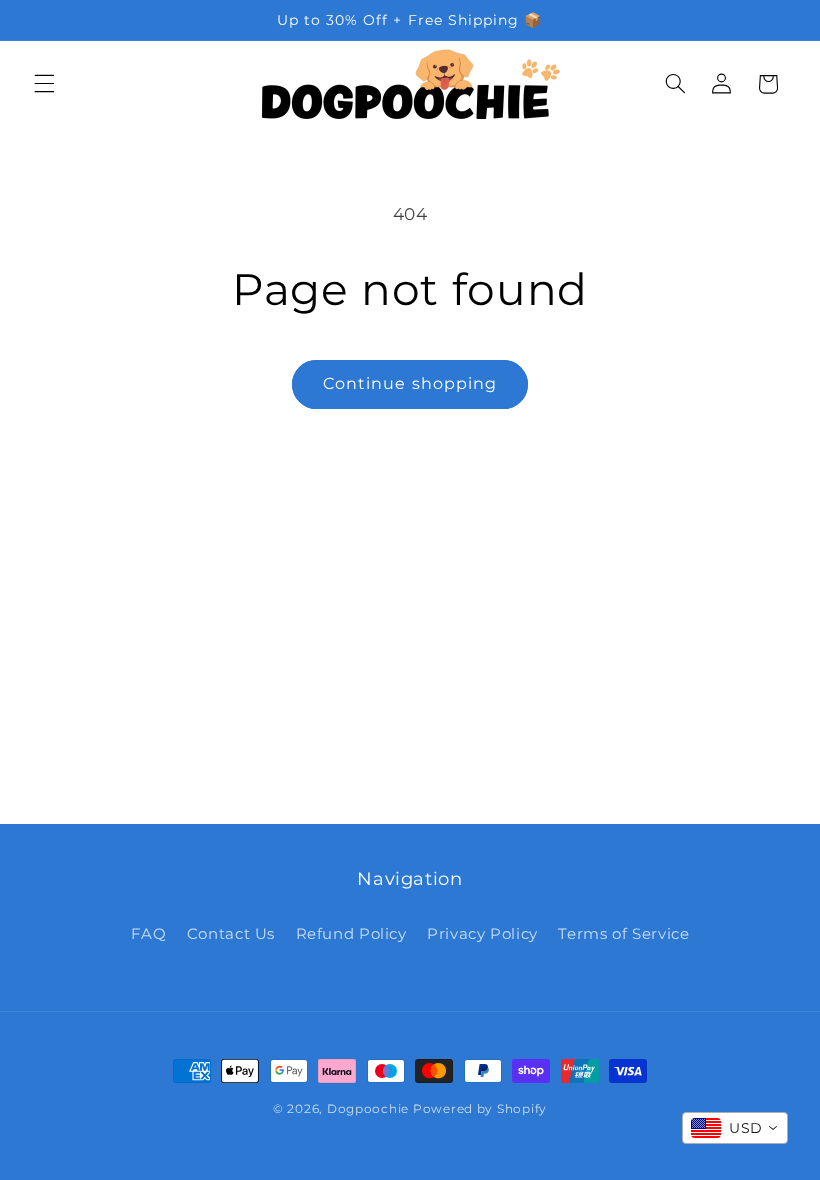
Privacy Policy (482, 934)
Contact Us (231, 934)
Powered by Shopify (480, 1109)
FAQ (149, 934)
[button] (44, 84)
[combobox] (735, 1128)
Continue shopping (410, 383)
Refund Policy (351, 934)
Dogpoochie (368, 1109)
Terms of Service (623, 934)
